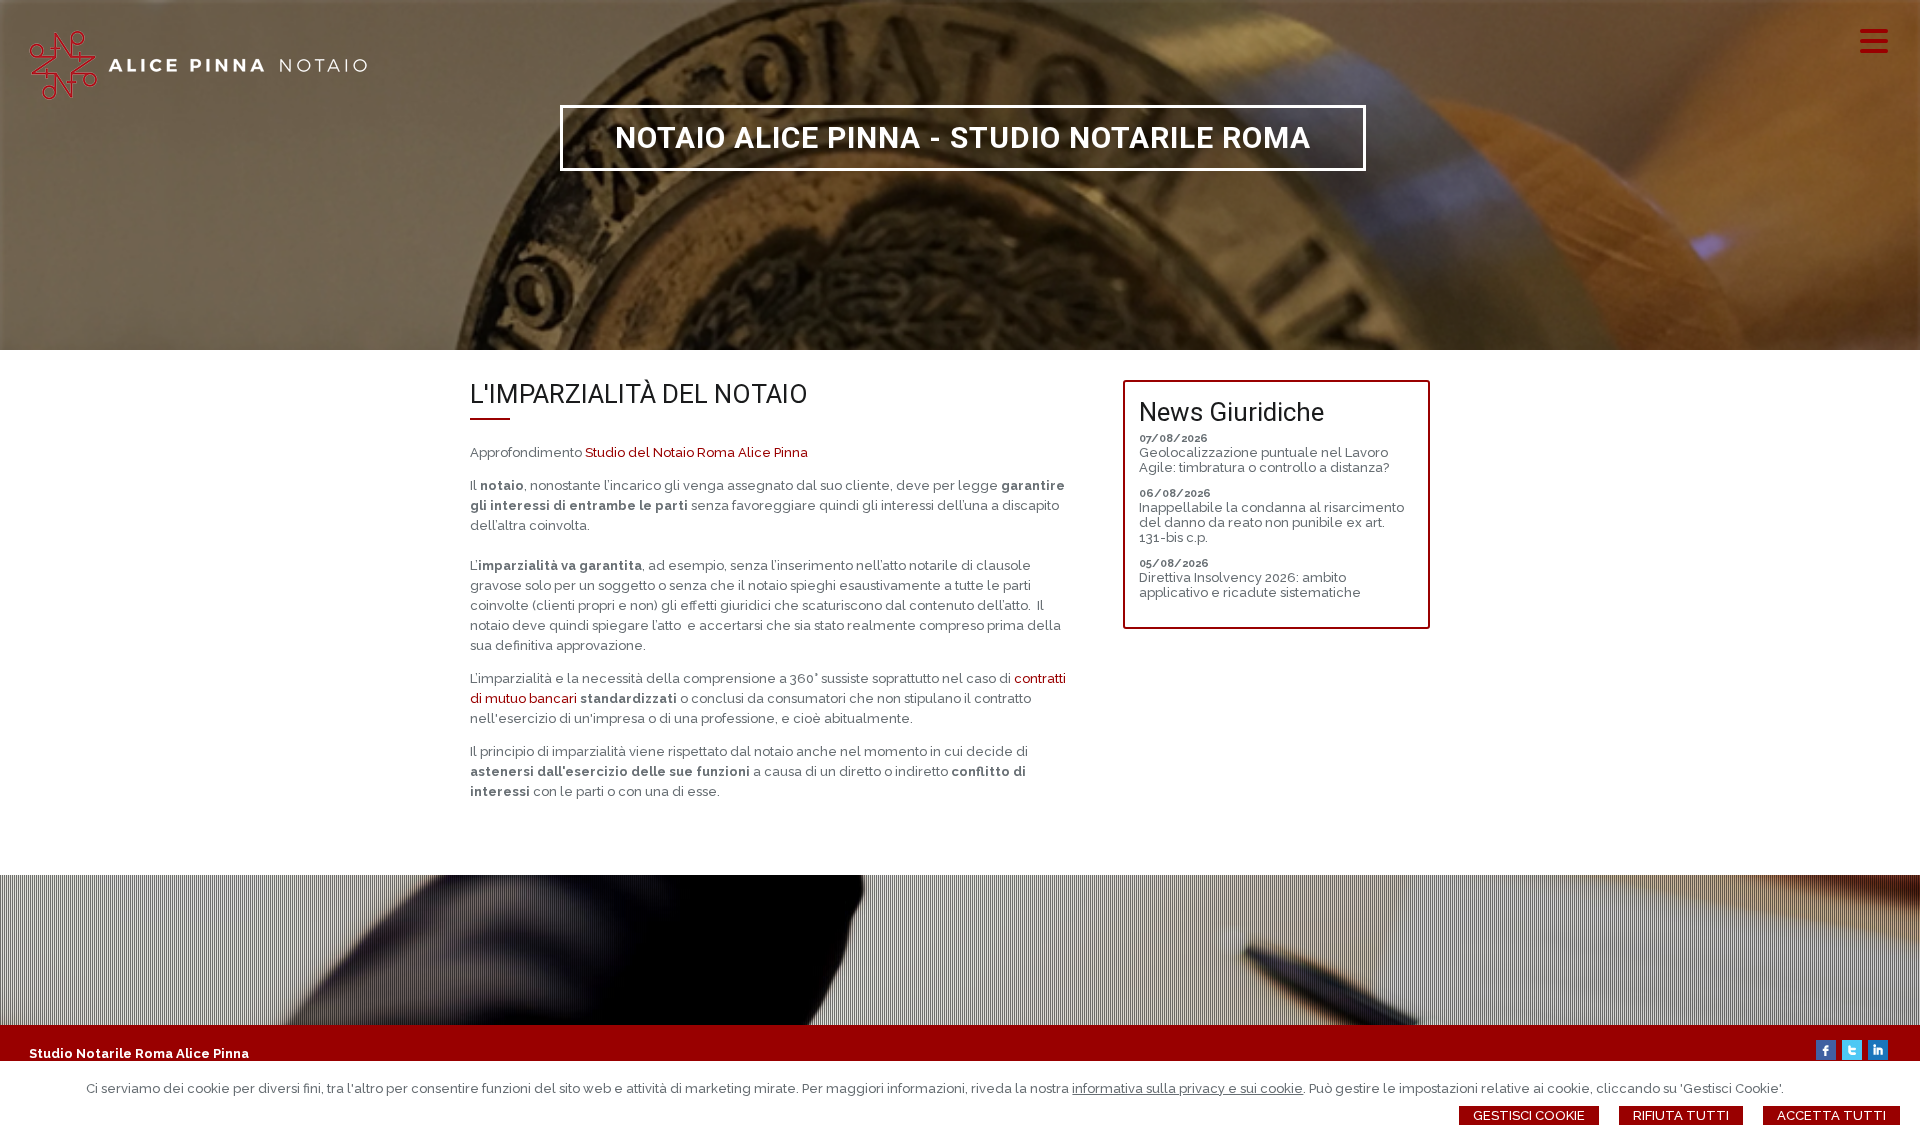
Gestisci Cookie (1529, 1115)
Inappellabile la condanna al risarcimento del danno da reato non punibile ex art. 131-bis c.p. (1271, 522)
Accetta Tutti (1831, 1115)
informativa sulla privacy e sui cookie (1187, 1088)
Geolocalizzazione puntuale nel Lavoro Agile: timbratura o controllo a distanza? (1264, 460)
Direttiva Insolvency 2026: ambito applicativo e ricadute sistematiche (1250, 585)
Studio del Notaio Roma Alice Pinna (696, 452)
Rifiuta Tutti (1681, 1115)
